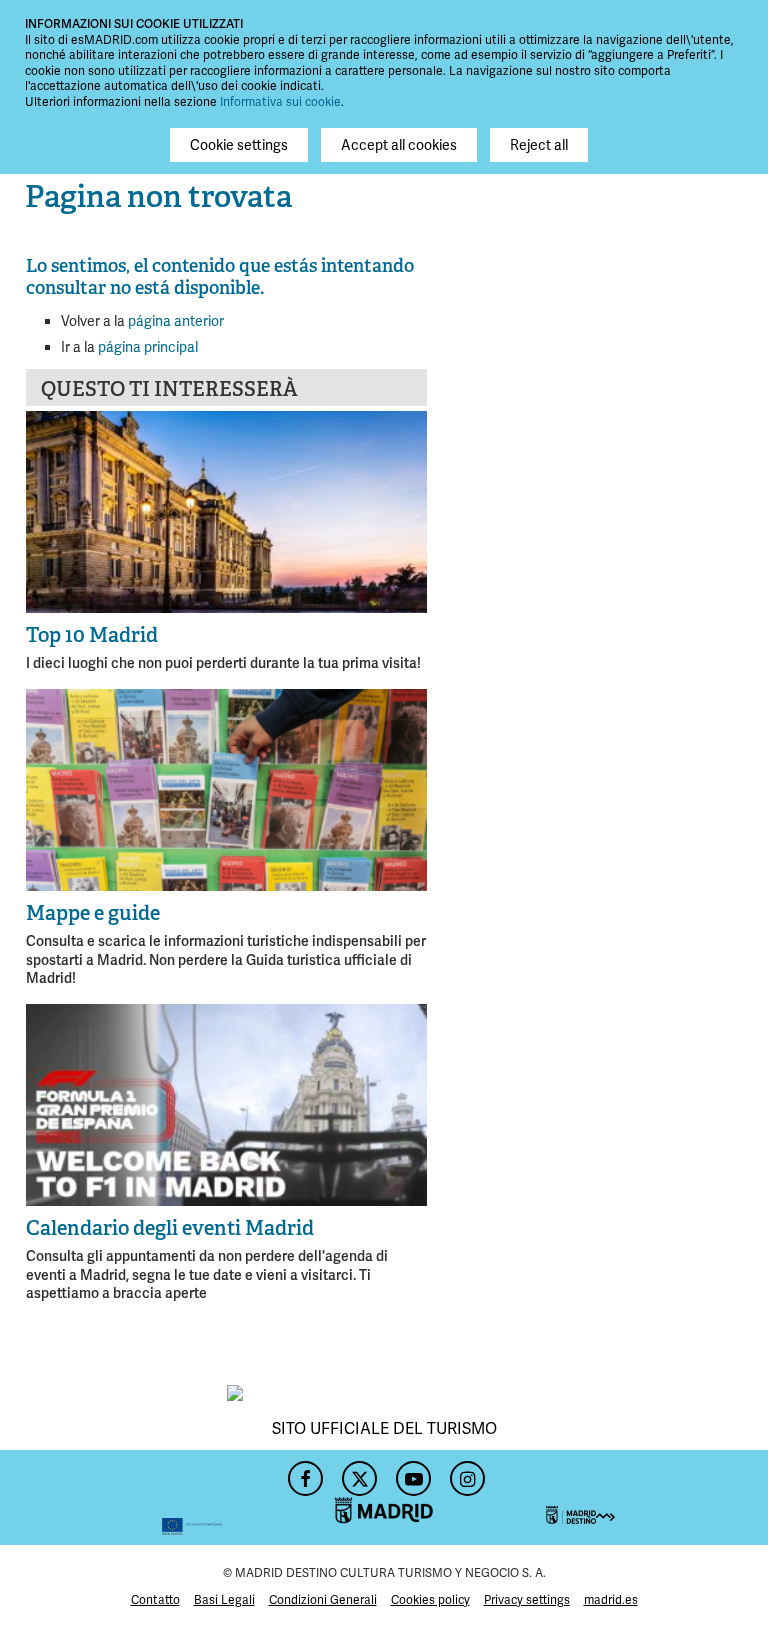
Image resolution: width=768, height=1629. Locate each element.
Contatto (155, 1600)
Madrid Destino (644, 1497)
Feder (123, 1497)
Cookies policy (430, 1600)
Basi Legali (224, 1600)
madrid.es (611, 1600)
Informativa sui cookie (280, 102)
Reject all (539, 145)
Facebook (303, 1473)
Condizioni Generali (323, 1600)
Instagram (465, 1473)
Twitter (357, 1473)
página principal (148, 347)
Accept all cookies (399, 145)
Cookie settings (239, 145)
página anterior (176, 321)
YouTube (411, 1473)
